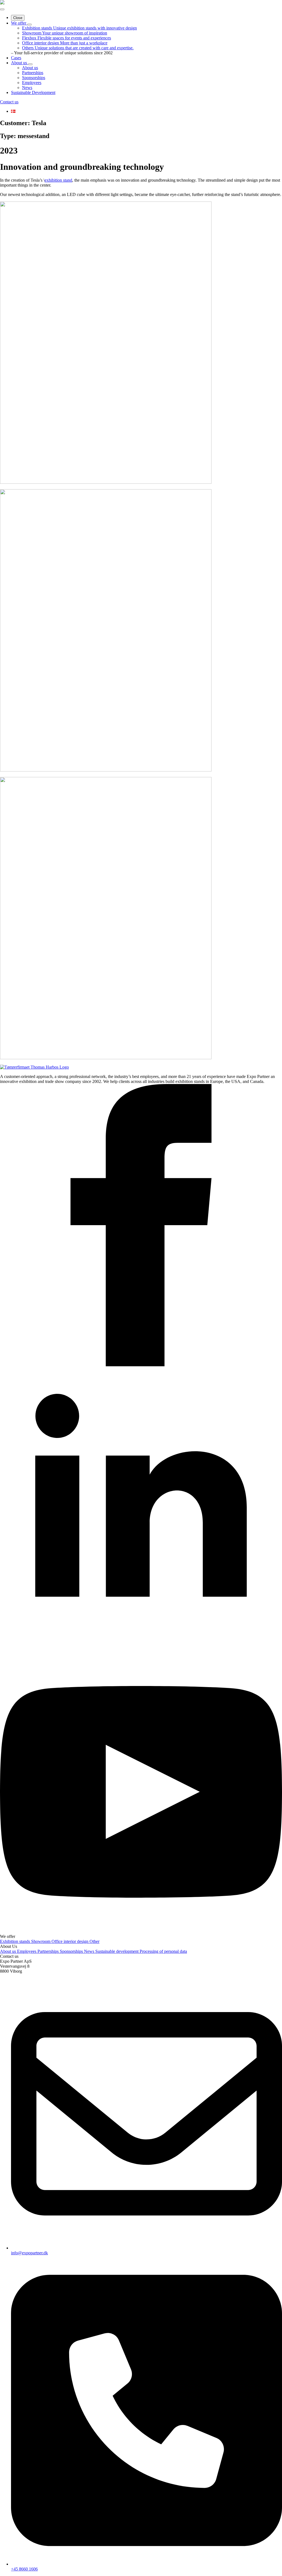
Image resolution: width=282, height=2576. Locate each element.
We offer (19, 23)
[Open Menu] (2, 9)
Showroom (41, 1941)
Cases (16, 58)
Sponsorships (72, 1951)
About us (20, 63)
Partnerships (49, 1951)
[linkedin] (141, 1648)
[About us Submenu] (30, 64)
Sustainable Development (33, 92)
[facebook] (141, 1365)
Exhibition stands (16, 1941)
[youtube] (141, 1931)
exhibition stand (58, 180)
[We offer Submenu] (29, 25)
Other (94, 1941)
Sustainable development (117, 1951)
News (90, 1951)
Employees (27, 1951)
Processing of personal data (163, 1951)
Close (18, 18)
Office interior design (70, 1941)
